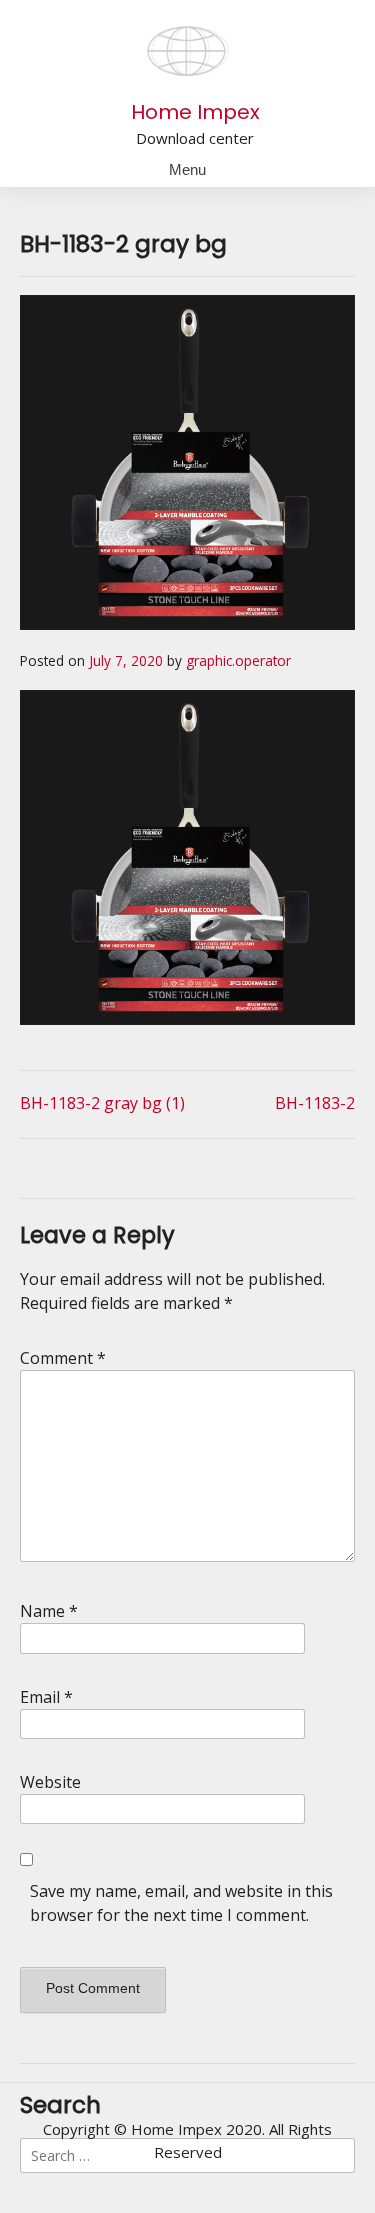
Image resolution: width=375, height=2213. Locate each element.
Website (50, 1782)
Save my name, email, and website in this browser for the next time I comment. (181, 1903)
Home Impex (195, 112)
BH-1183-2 (315, 1103)
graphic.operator (238, 660)
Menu (187, 169)
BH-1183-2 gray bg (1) (102, 1103)
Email (46, 1697)
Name (49, 1611)
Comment (63, 1358)
